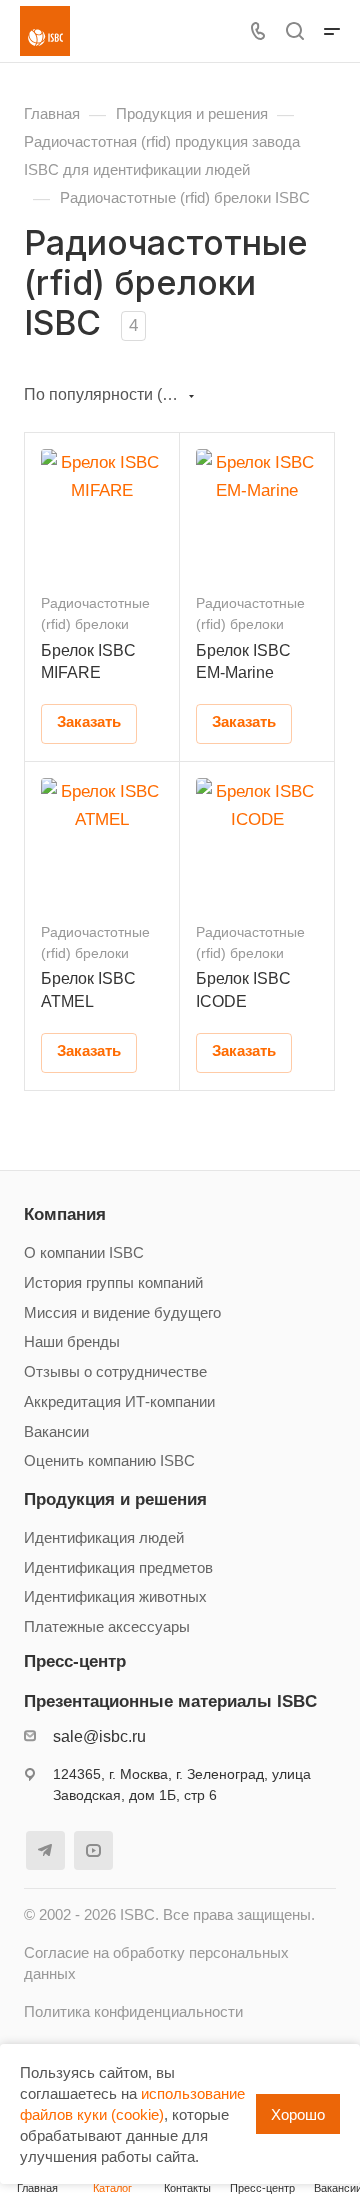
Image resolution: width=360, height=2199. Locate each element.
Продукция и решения (115, 1499)
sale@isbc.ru (99, 1736)
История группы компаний (113, 1283)
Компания (65, 1214)
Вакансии (56, 1432)
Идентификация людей (104, 1538)
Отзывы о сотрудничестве (115, 1372)
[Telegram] (45, 1850)
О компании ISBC (84, 1253)
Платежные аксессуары (107, 1627)
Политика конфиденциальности (133, 2012)
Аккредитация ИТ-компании (119, 1402)
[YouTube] (93, 1850)
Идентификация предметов (118, 1568)
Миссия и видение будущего (122, 1313)
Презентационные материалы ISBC (170, 1701)
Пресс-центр (75, 1661)
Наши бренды (72, 1342)
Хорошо (298, 2114)
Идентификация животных (115, 1597)
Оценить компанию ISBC (109, 1461)
